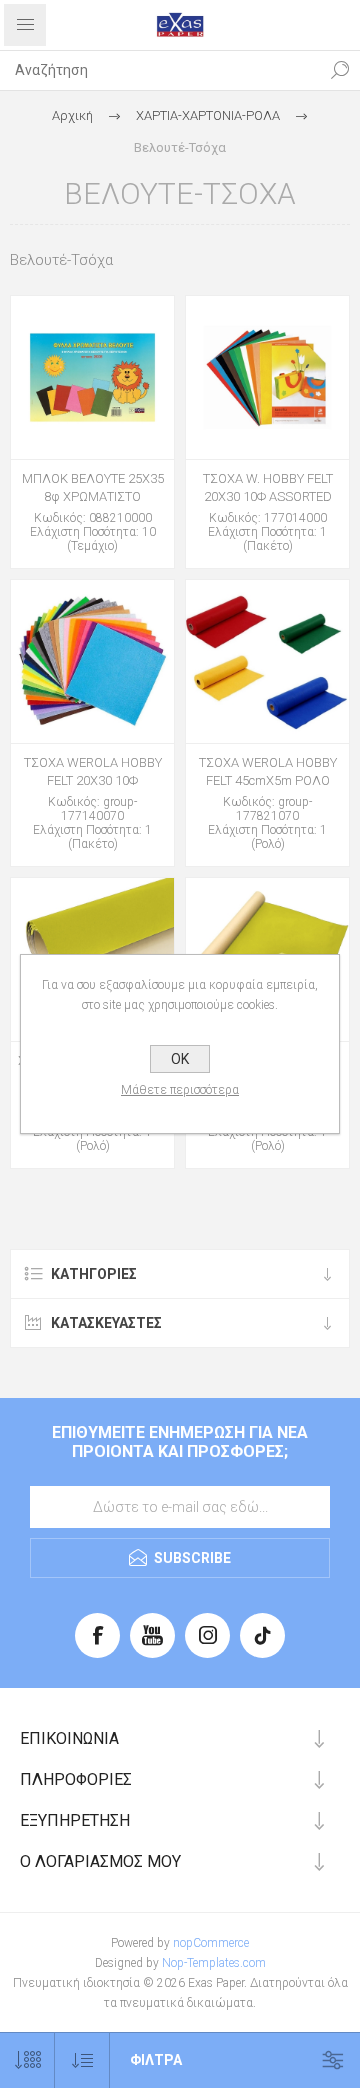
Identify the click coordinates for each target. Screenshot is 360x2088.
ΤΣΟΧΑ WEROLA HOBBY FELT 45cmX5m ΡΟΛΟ (268, 771)
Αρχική (72, 115)
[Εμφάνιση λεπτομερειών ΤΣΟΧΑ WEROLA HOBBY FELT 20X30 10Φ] (92, 661)
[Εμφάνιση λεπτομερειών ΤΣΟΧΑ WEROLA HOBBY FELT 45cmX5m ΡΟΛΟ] (267, 661)
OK (180, 1059)
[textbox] (160, 70)
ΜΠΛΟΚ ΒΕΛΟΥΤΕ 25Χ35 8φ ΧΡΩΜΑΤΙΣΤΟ (93, 487)
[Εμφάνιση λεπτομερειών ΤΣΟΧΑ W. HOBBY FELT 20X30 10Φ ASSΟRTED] (267, 377)
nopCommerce (211, 1943)
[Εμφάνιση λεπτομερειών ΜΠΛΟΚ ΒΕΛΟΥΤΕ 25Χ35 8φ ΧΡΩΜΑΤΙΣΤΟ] (92, 377)
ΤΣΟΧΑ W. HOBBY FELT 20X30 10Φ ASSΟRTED (268, 487)
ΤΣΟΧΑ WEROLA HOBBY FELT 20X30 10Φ (93, 771)
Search (340, 70)
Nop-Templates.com (214, 1963)
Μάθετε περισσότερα (180, 1090)
